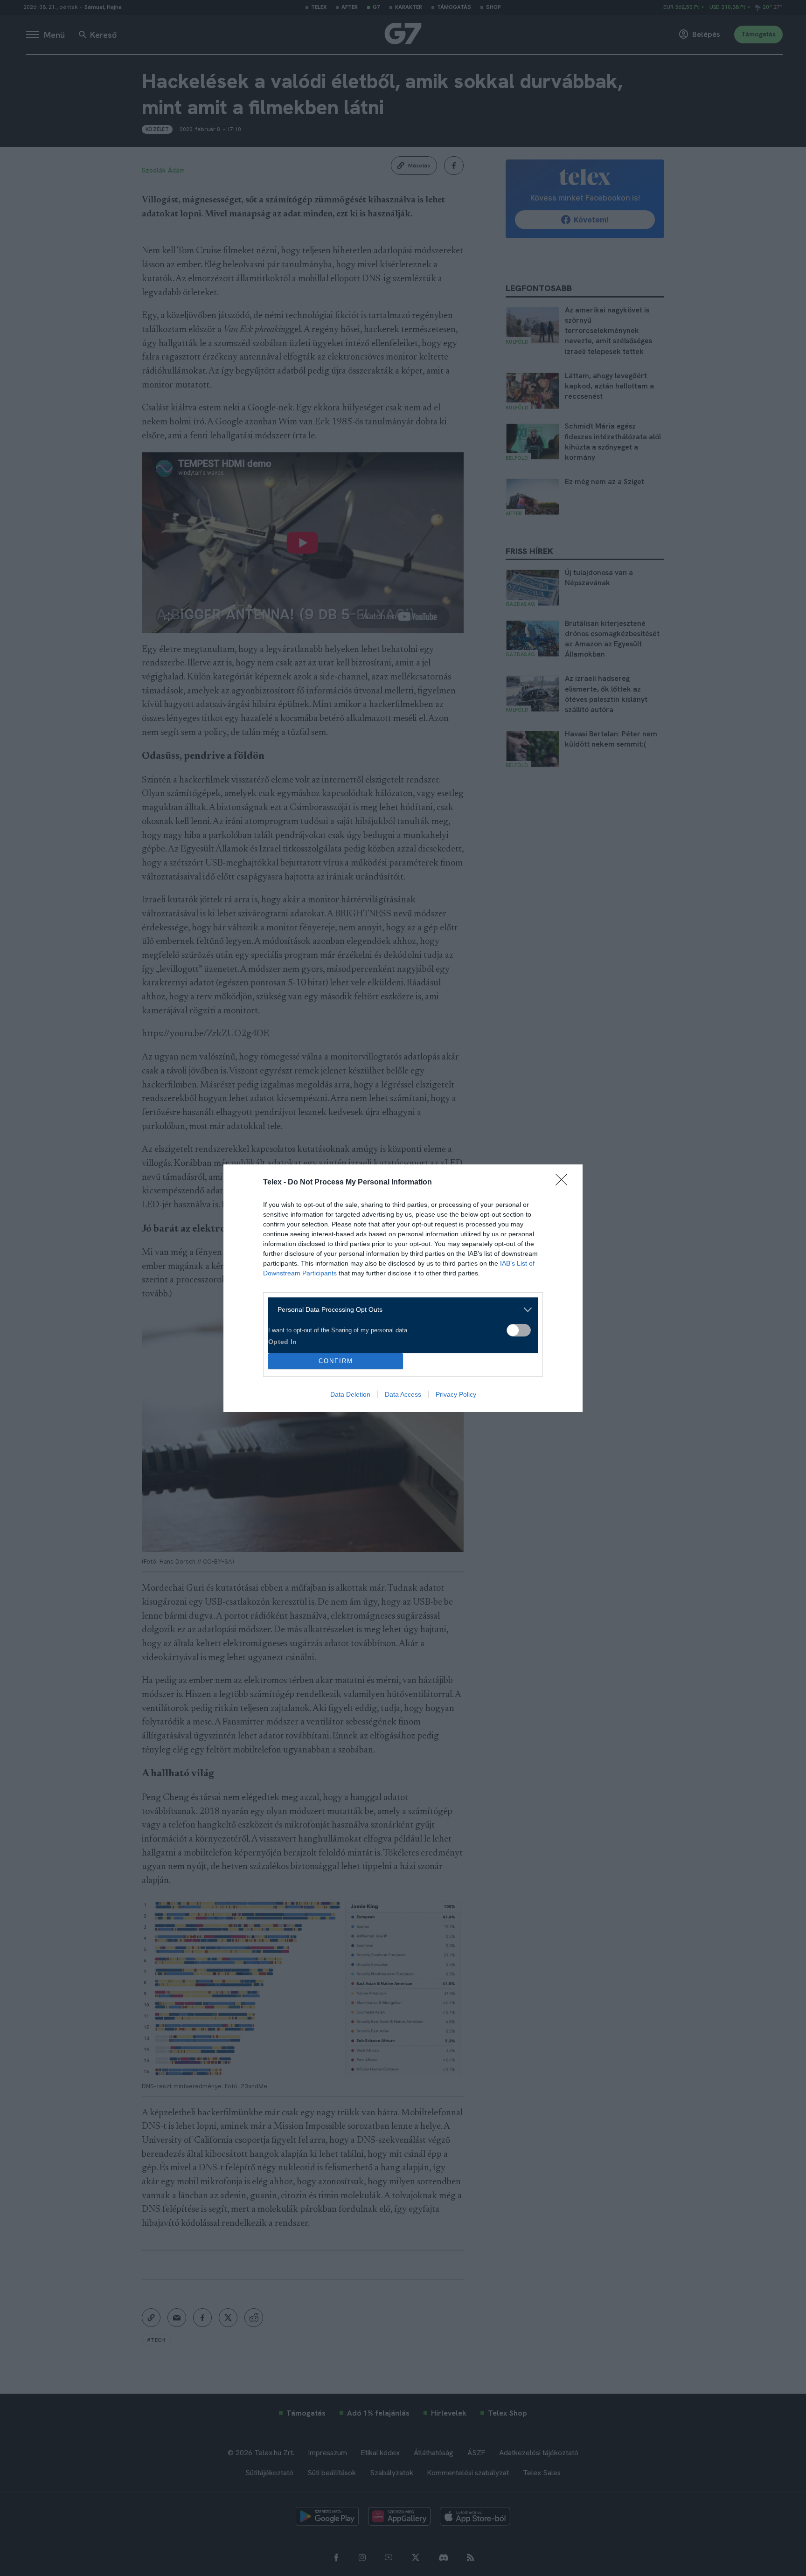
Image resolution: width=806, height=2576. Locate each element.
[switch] (519, 1330)
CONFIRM (336, 1361)
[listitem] (400, 1310)
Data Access (403, 1394)
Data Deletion (350, 1394)
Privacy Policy (456, 1394)
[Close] (564, 1183)
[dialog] (403, 1288)
